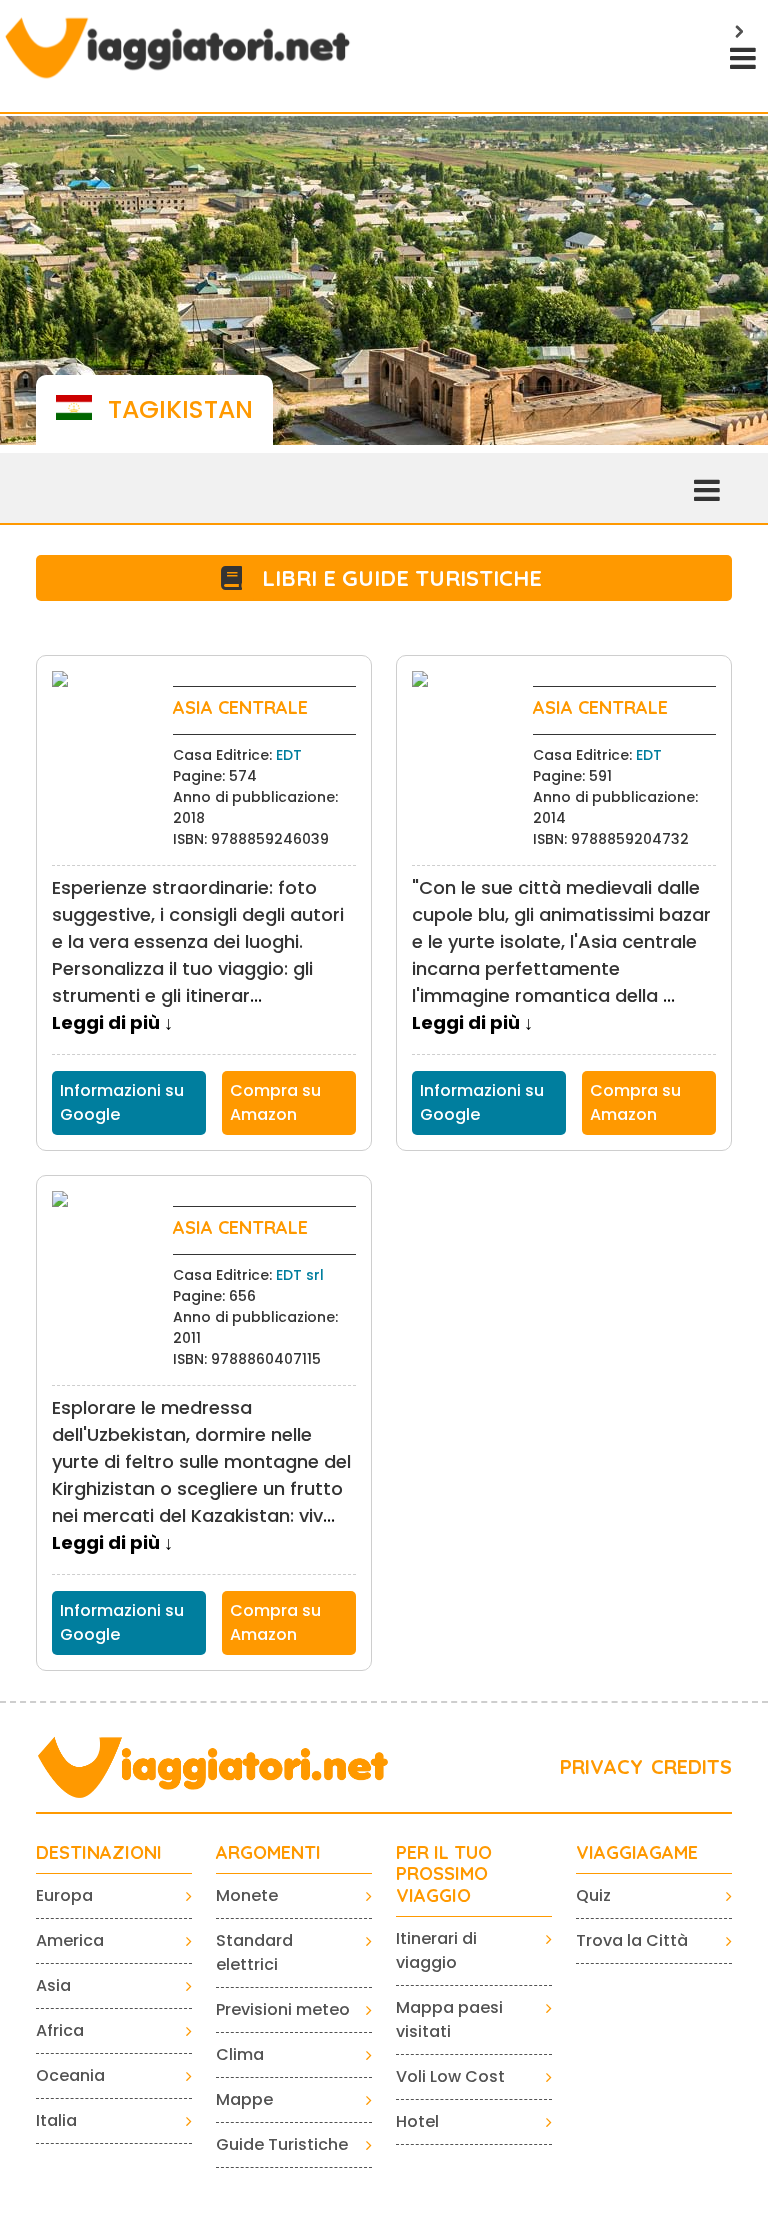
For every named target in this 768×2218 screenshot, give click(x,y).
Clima (240, 2054)
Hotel (417, 2121)
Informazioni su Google (122, 1102)
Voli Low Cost (450, 2076)
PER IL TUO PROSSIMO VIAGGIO (444, 1874)
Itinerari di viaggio (436, 1950)
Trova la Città (632, 1940)
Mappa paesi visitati (449, 2019)
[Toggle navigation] (741, 56)
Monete (247, 1895)
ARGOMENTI (268, 1853)
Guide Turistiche (282, 2144)
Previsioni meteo (283, 2009)
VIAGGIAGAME (637, 1853)
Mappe (244, 2099)
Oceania (70, 2075)
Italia (56, 2120)
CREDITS (691, 1766)
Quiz (593, 1895)
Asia (53, 1985)
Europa (64, 1895)
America (70, 1940)
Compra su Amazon (275, 1102)
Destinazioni (99, 1853)
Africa (60, 2030)
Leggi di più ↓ (112, 1022)
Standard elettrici (254, 1952)
